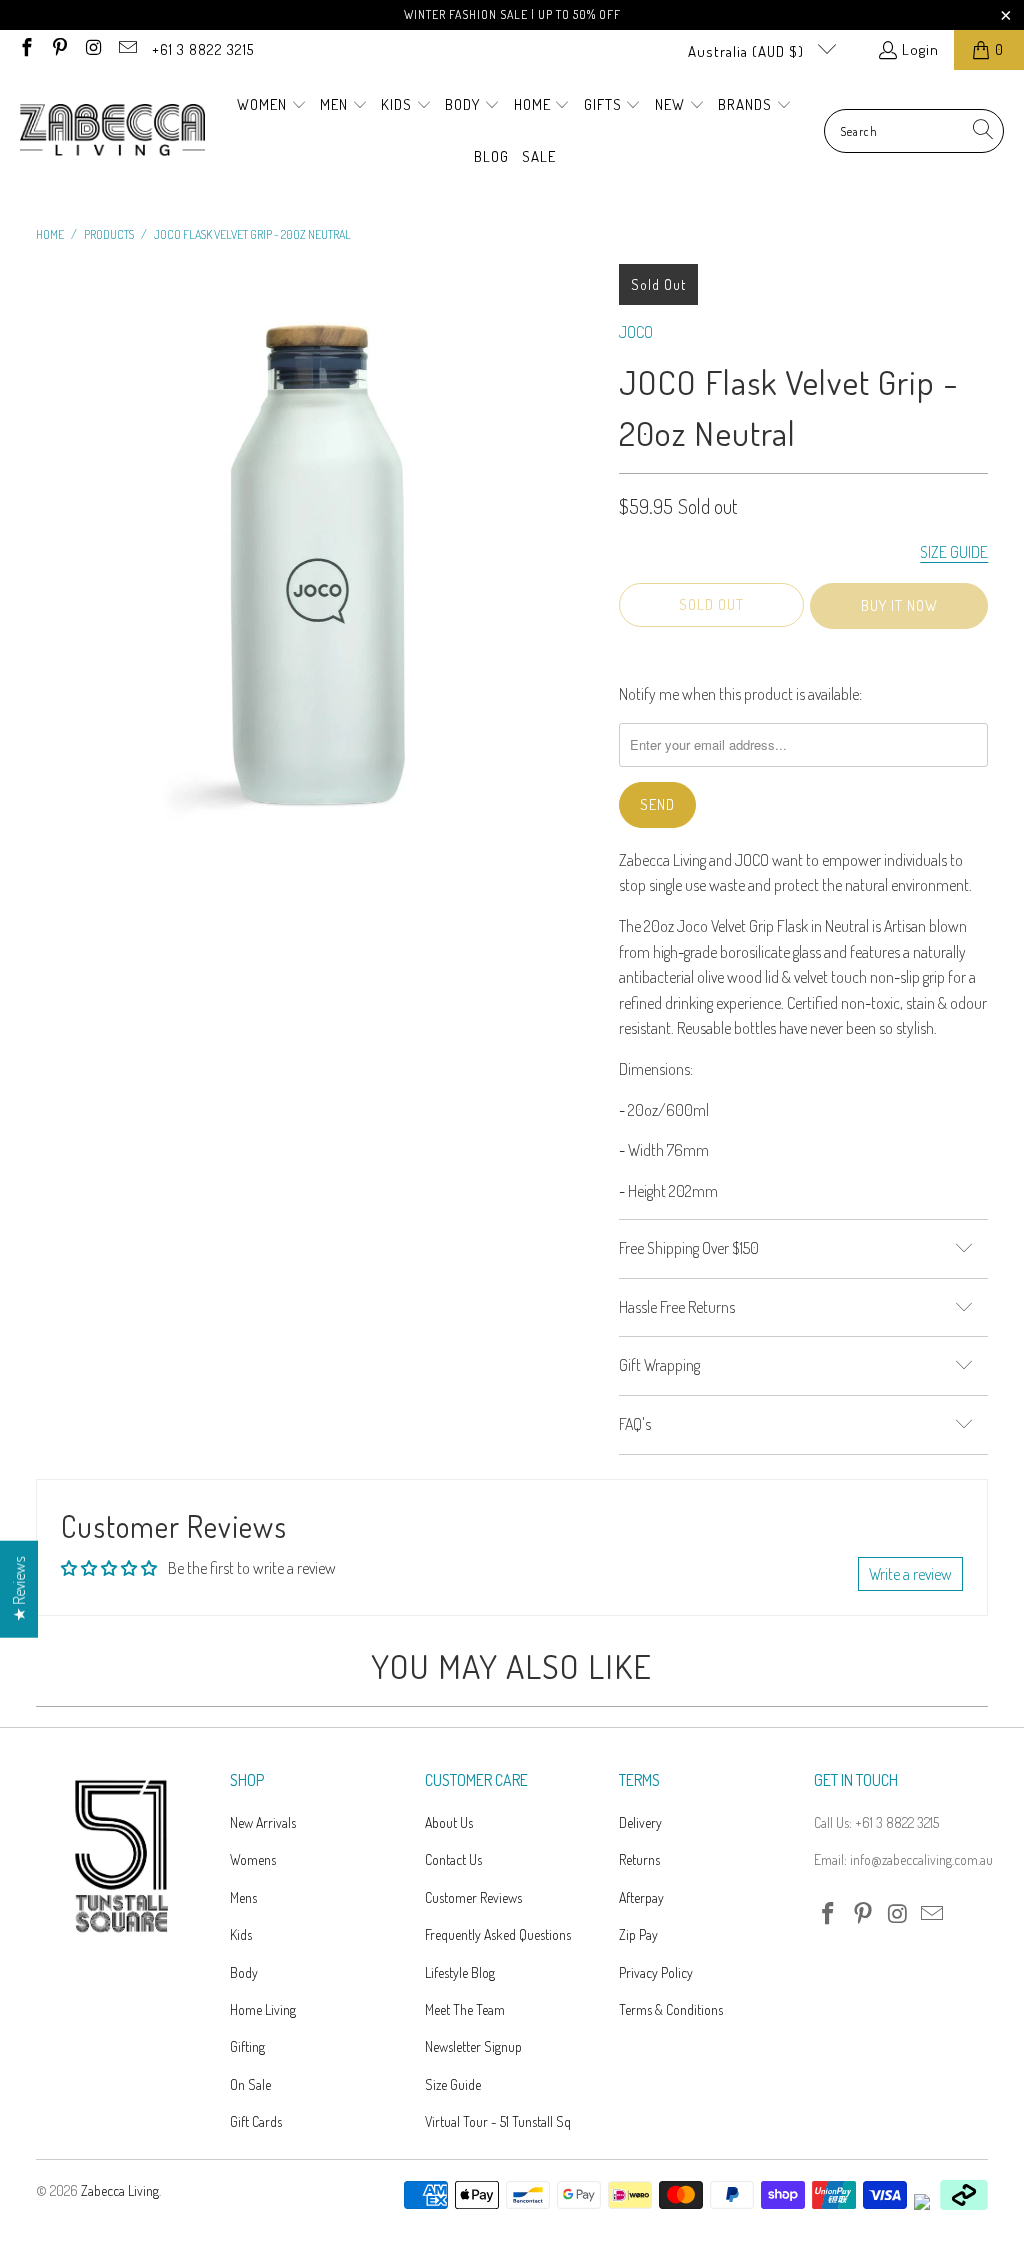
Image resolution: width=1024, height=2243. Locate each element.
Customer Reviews (473, 1897)
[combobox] (914, 131)
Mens (243, 1897)
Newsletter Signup (473, 2046)
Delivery (640, 1822)
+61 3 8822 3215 (203, 49)
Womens (253, 1859)
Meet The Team (465, 2009)
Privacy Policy (656, 1972)
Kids (241, 1934)
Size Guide (453, 2084)
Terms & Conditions (671, 2009)
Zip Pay (638, 1934)
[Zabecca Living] (112, 131)
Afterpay (641, 1897)
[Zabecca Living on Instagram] (92, 49)
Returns (639, 1859)
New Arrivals (263, 1822)
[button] (272, 106)
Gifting (247, 2046)
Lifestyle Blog (460, 1972)
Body (244, 1972)
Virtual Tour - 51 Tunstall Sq (498, 2121)
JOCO (636, 332)
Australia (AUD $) (748, 51)
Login (920, 49)
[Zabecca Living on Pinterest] (59, 49)
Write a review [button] (910, 1574)
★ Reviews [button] (19, 1589)
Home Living (263, 2009)
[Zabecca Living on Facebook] (25, 49)
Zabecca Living (120, 2190)
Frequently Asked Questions (498, 1934)
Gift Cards (256, 2121)
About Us (449, 1822)
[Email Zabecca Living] (126, 49)
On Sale (250, 2084)
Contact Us (453, 1859)
